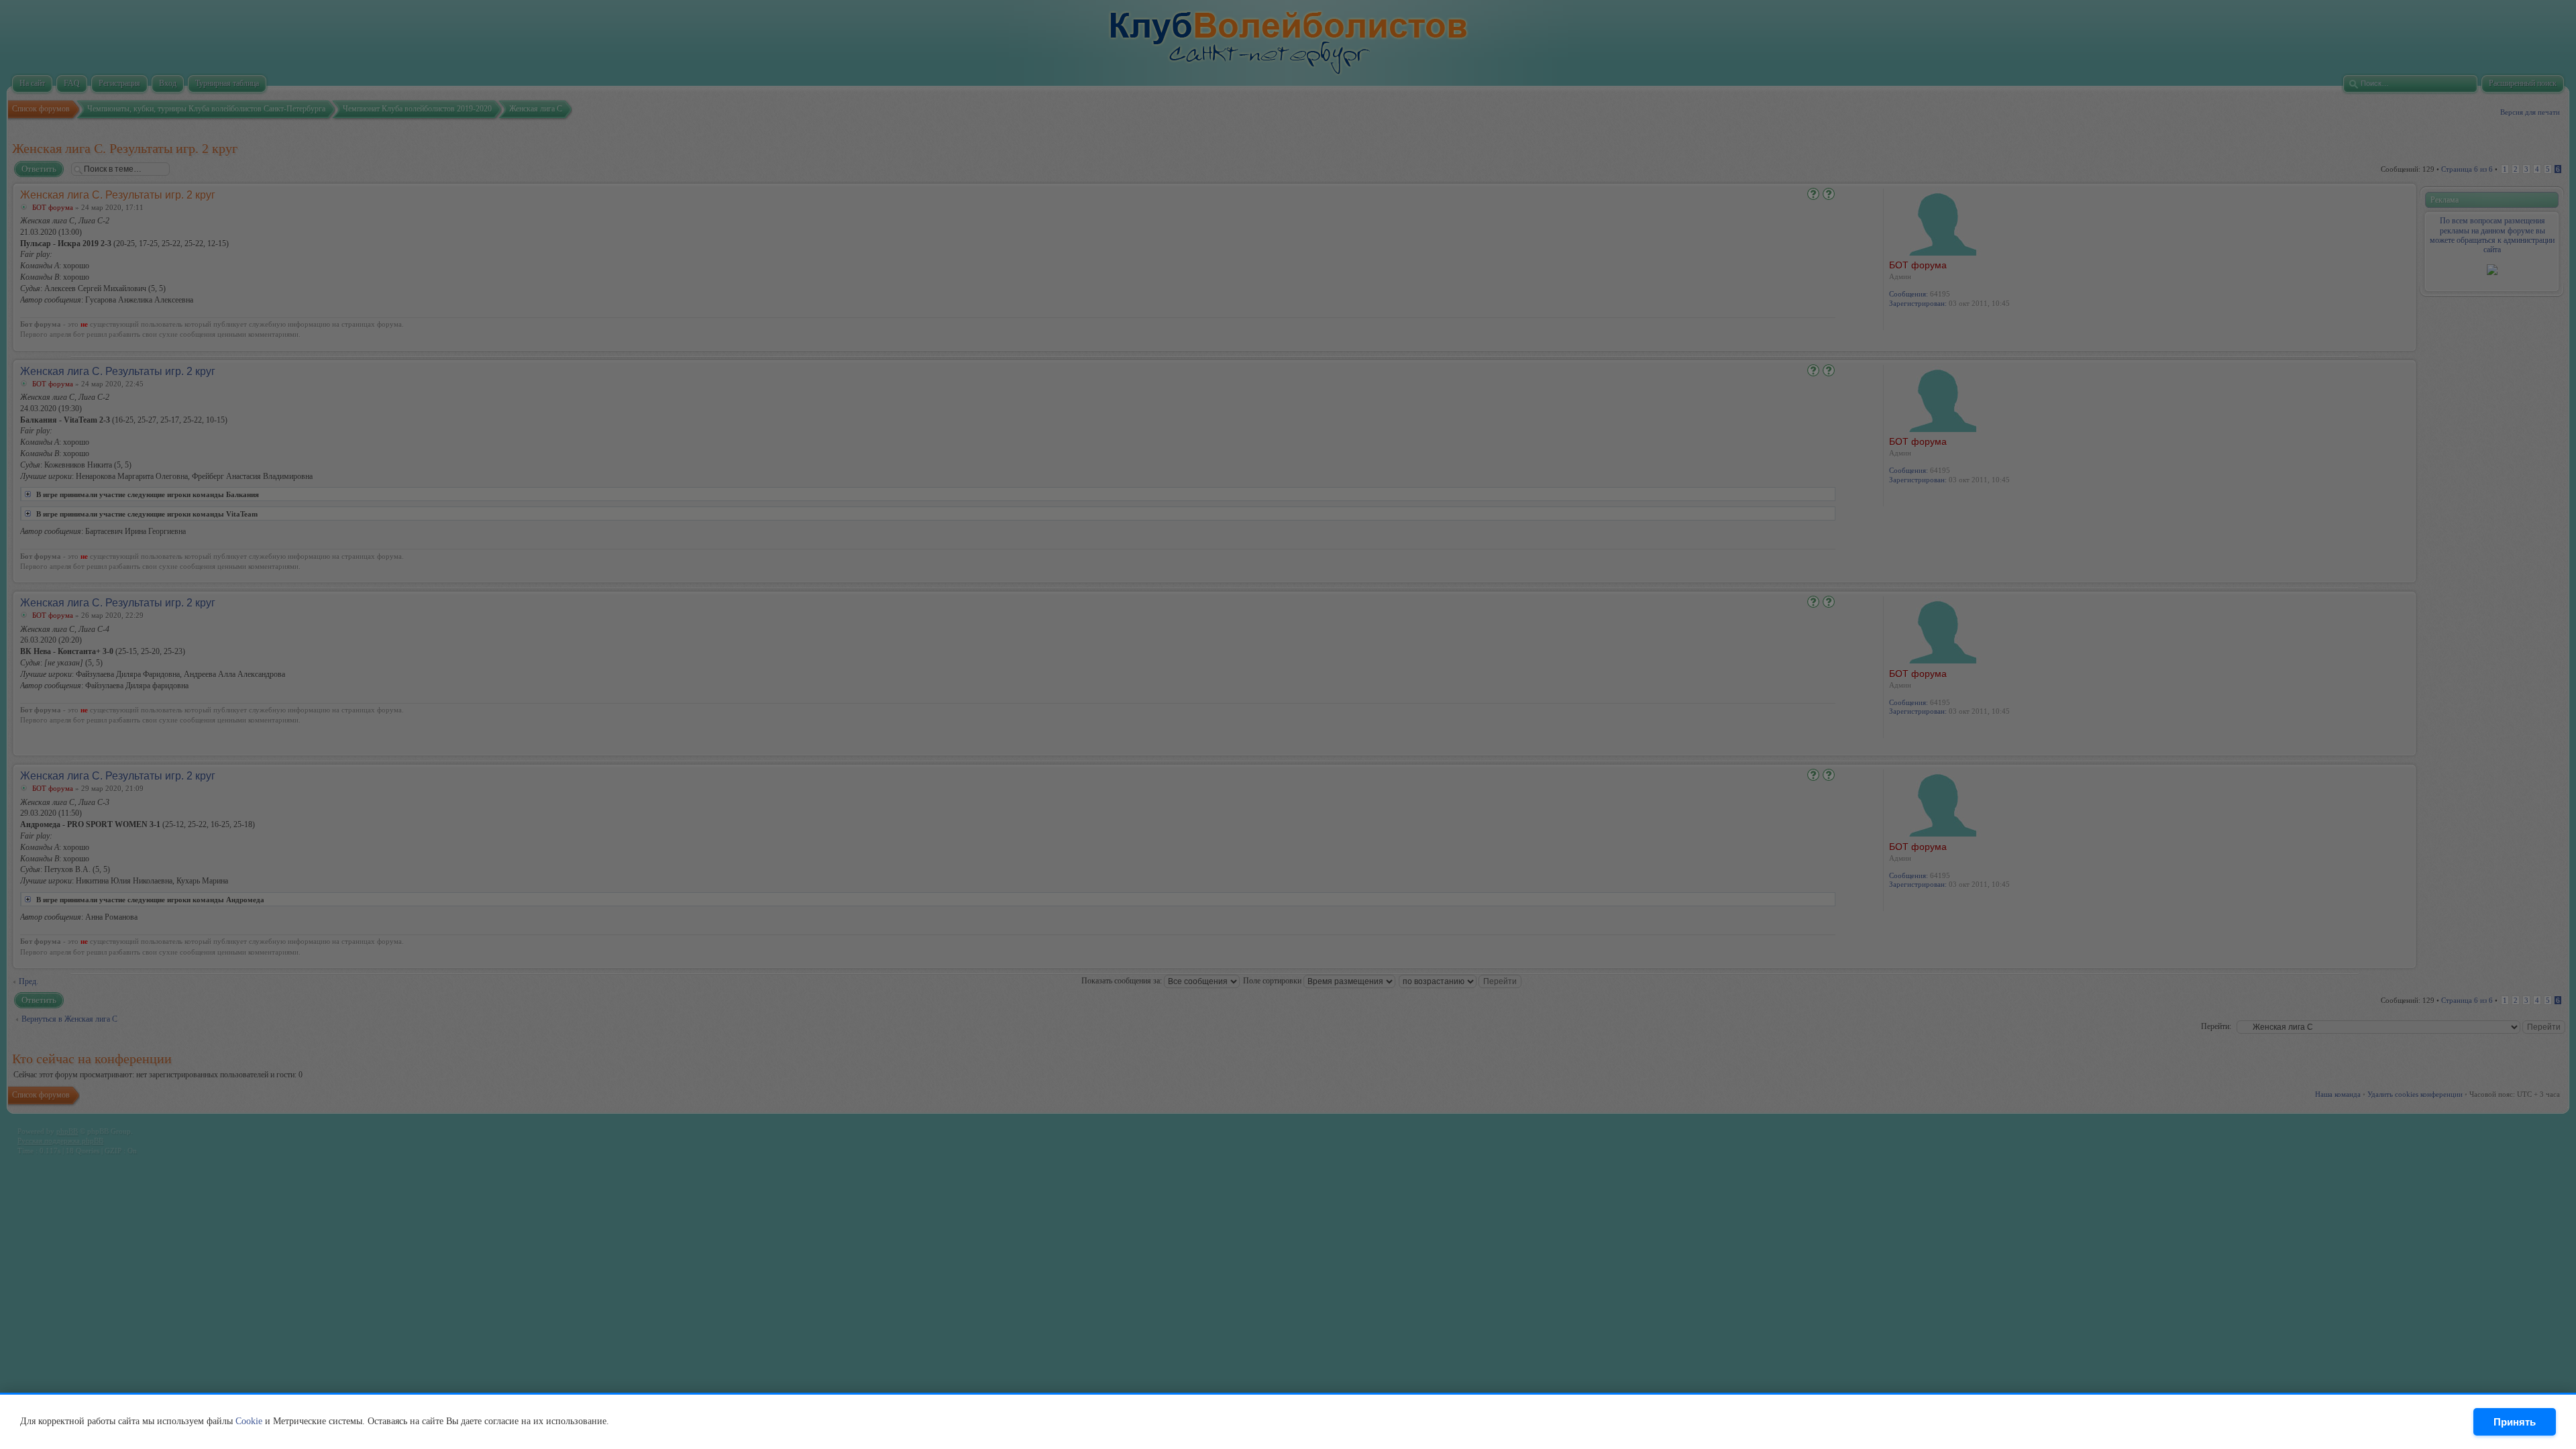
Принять (2515, 1422)
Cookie (249, 1421)
